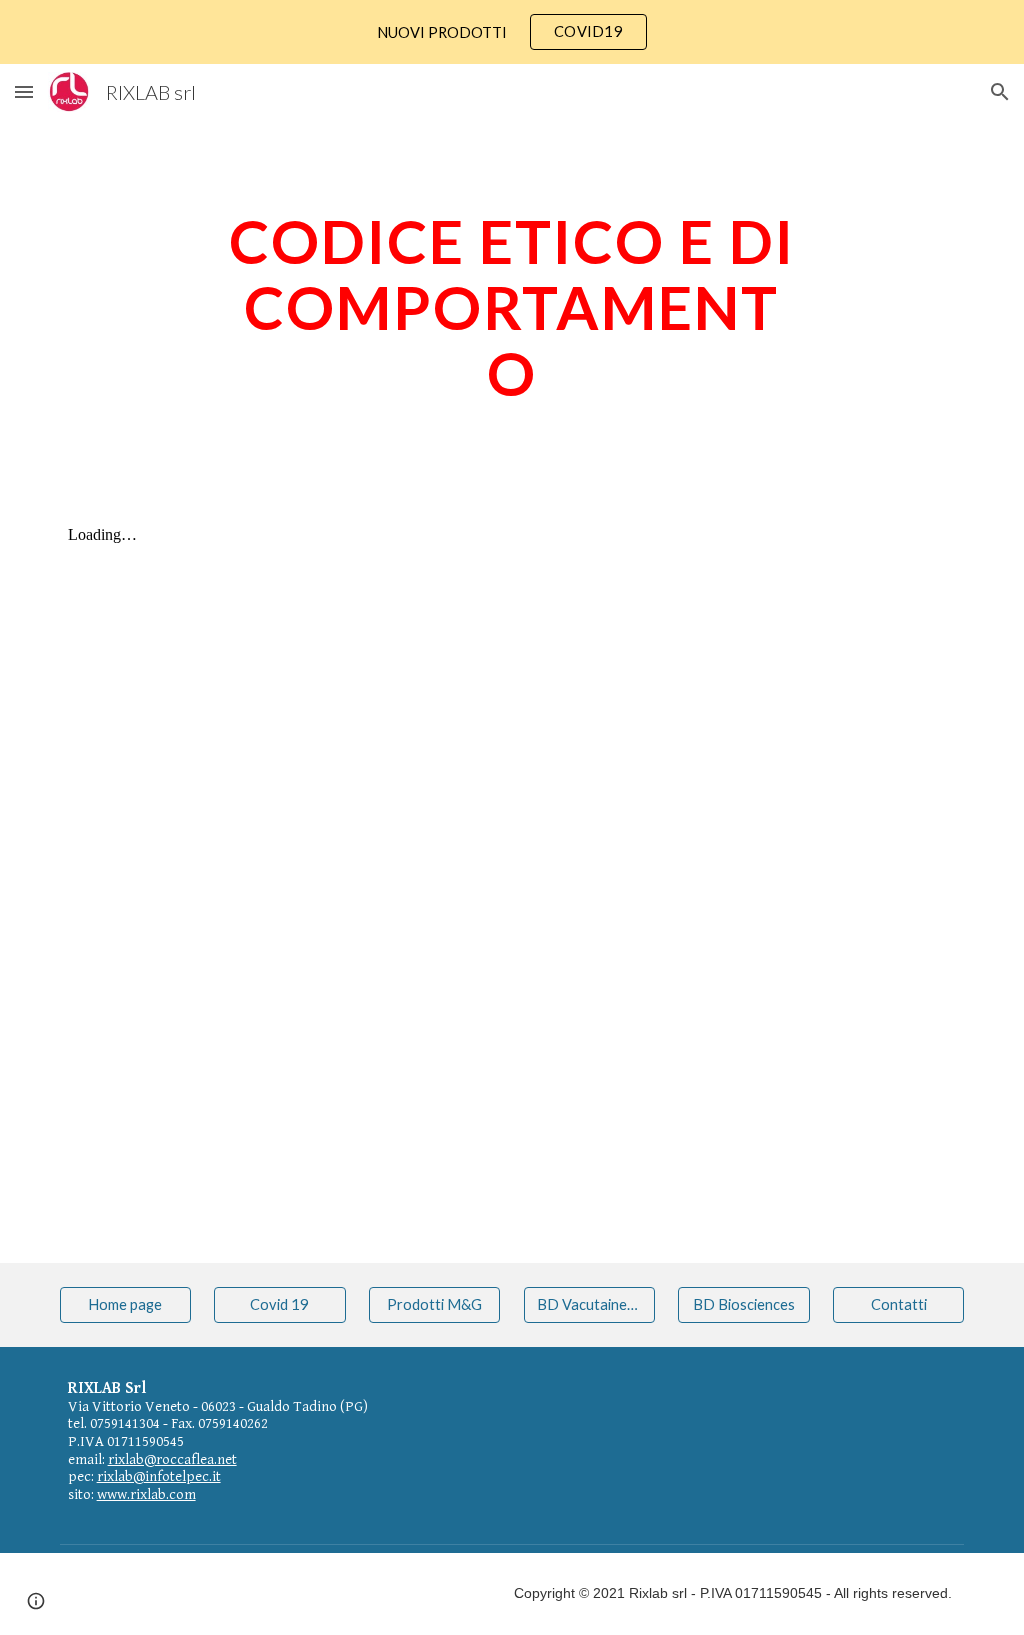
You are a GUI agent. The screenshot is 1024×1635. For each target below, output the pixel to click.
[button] (24, 91)
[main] (511, 307)
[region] (512, 32)
